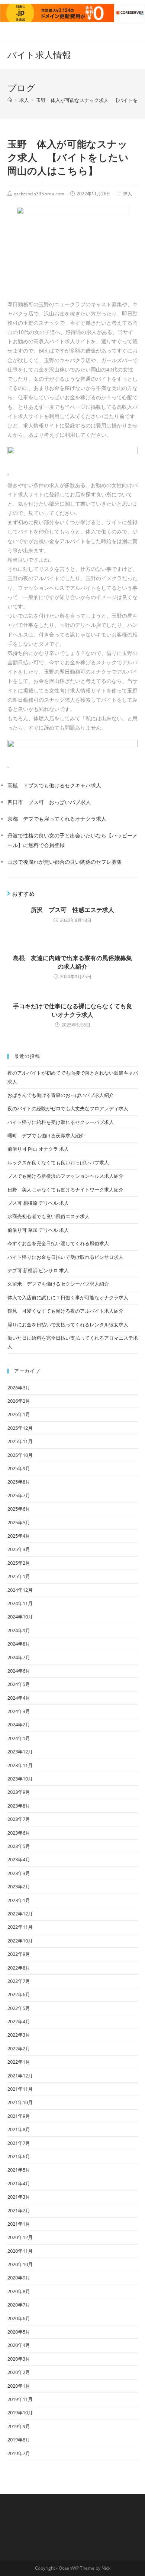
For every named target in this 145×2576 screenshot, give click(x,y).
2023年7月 (19, 1819)
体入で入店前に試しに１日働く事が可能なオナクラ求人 (68, 1297)
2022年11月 (20, 1927)
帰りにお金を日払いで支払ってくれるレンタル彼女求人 (68, 1325)
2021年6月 (19, 2156)
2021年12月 (20, 2076)
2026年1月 (19, 1414)
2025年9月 (19, 1468)
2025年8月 (19, 1482)
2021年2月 (19, 2210)
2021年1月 (19, 2224)
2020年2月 (19, 2372)
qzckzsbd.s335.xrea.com (39, 194)
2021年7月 (19, 2143)
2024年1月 (19, 1738)
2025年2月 (19, 1563)
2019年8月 (19, 2440)
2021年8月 (19, 2129)
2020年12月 (20, 2237)
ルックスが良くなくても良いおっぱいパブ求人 (58, 1163)
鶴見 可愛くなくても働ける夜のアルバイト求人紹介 (65, 1311)
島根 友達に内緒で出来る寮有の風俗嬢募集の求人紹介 (72, 962)
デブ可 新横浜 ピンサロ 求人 (38, 1270)
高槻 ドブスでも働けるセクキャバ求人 (54, 785)
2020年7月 (19, 2305)
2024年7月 (19, 1657)
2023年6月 (19, 1833)
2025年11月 (20, 1441)
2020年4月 (19, 2345)
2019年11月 (20, 2399)
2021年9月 (19, 2116)
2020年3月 (19, 2359)
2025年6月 (19, 1509)
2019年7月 (19, 2453)
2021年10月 (20, 2102)
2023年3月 (19, 1873)
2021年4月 (19, 2183)
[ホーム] (10, 100)
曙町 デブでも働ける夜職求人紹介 (46, 1135)
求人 (128, 194)
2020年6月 (19, 2318)
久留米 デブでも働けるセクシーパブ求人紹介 (58, 1284)
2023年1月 (19, 1900)
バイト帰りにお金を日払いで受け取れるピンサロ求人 (65, 1257)
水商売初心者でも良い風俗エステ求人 (49, 1216)
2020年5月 (19, 2332)
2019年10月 (20, 2413)
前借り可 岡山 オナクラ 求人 (38, 1149)
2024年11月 (20, 1603)
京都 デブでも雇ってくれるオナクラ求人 (57, 819)
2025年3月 (19, 1549)
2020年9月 (19, 2278)
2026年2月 (19, 1401)
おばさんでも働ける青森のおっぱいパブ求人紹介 (61, 1095)
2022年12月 (20, 1914)
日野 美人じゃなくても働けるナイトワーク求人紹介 (65, 1190)
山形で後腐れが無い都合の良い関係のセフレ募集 (65, 862)
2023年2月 (19, 1886)
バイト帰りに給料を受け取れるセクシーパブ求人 (61, 1122)
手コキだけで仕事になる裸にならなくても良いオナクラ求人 (72, 1010)
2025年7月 (19, 1495)
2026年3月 (19, 1388)
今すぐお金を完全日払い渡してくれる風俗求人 (58, 1243)
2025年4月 (19, 1536)
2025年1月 (19, 1576)
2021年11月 (20, 2089)
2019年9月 (19, 2426)
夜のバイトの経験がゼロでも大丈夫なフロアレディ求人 (68, 1108)
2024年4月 (19, 1698)
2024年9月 (19, 1630)
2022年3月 (19, 2035)
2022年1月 (19, 2062)
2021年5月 (19, 2170)
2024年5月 (19, 1684)
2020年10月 (20, 2264)
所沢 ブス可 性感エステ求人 (72, 910)
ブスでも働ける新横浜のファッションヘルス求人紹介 (65, 1176)
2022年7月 (19, 1981)
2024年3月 (19, 1711)
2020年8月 (19, 2291)
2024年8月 (19, 1644)
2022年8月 (19, 1968)
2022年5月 (19, 2008)
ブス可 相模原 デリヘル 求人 (38, 1203)
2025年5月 (19, 1522)
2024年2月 (19, 1725)
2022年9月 (19, 1954)
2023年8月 (19, 1806)
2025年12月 (20, 1428)
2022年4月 (19, 2021)
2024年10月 (20, 1617)
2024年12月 (20, 1590)
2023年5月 (19, 1846)
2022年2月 (19, 2048)
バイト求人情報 (39, 55)
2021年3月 (19, 2197)
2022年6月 (19, 1994)
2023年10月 (20, 1779)
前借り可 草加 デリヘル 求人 (38, 1230)
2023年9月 (19, 1792)
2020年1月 (19, 2386)
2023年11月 (20, 1765)
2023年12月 (20, 1752)
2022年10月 (20, 1941)
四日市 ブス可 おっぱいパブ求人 (49, 802)
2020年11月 (20, 2251)
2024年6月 (19, 1671)
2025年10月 (20, 1455)
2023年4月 (19, 1859)
